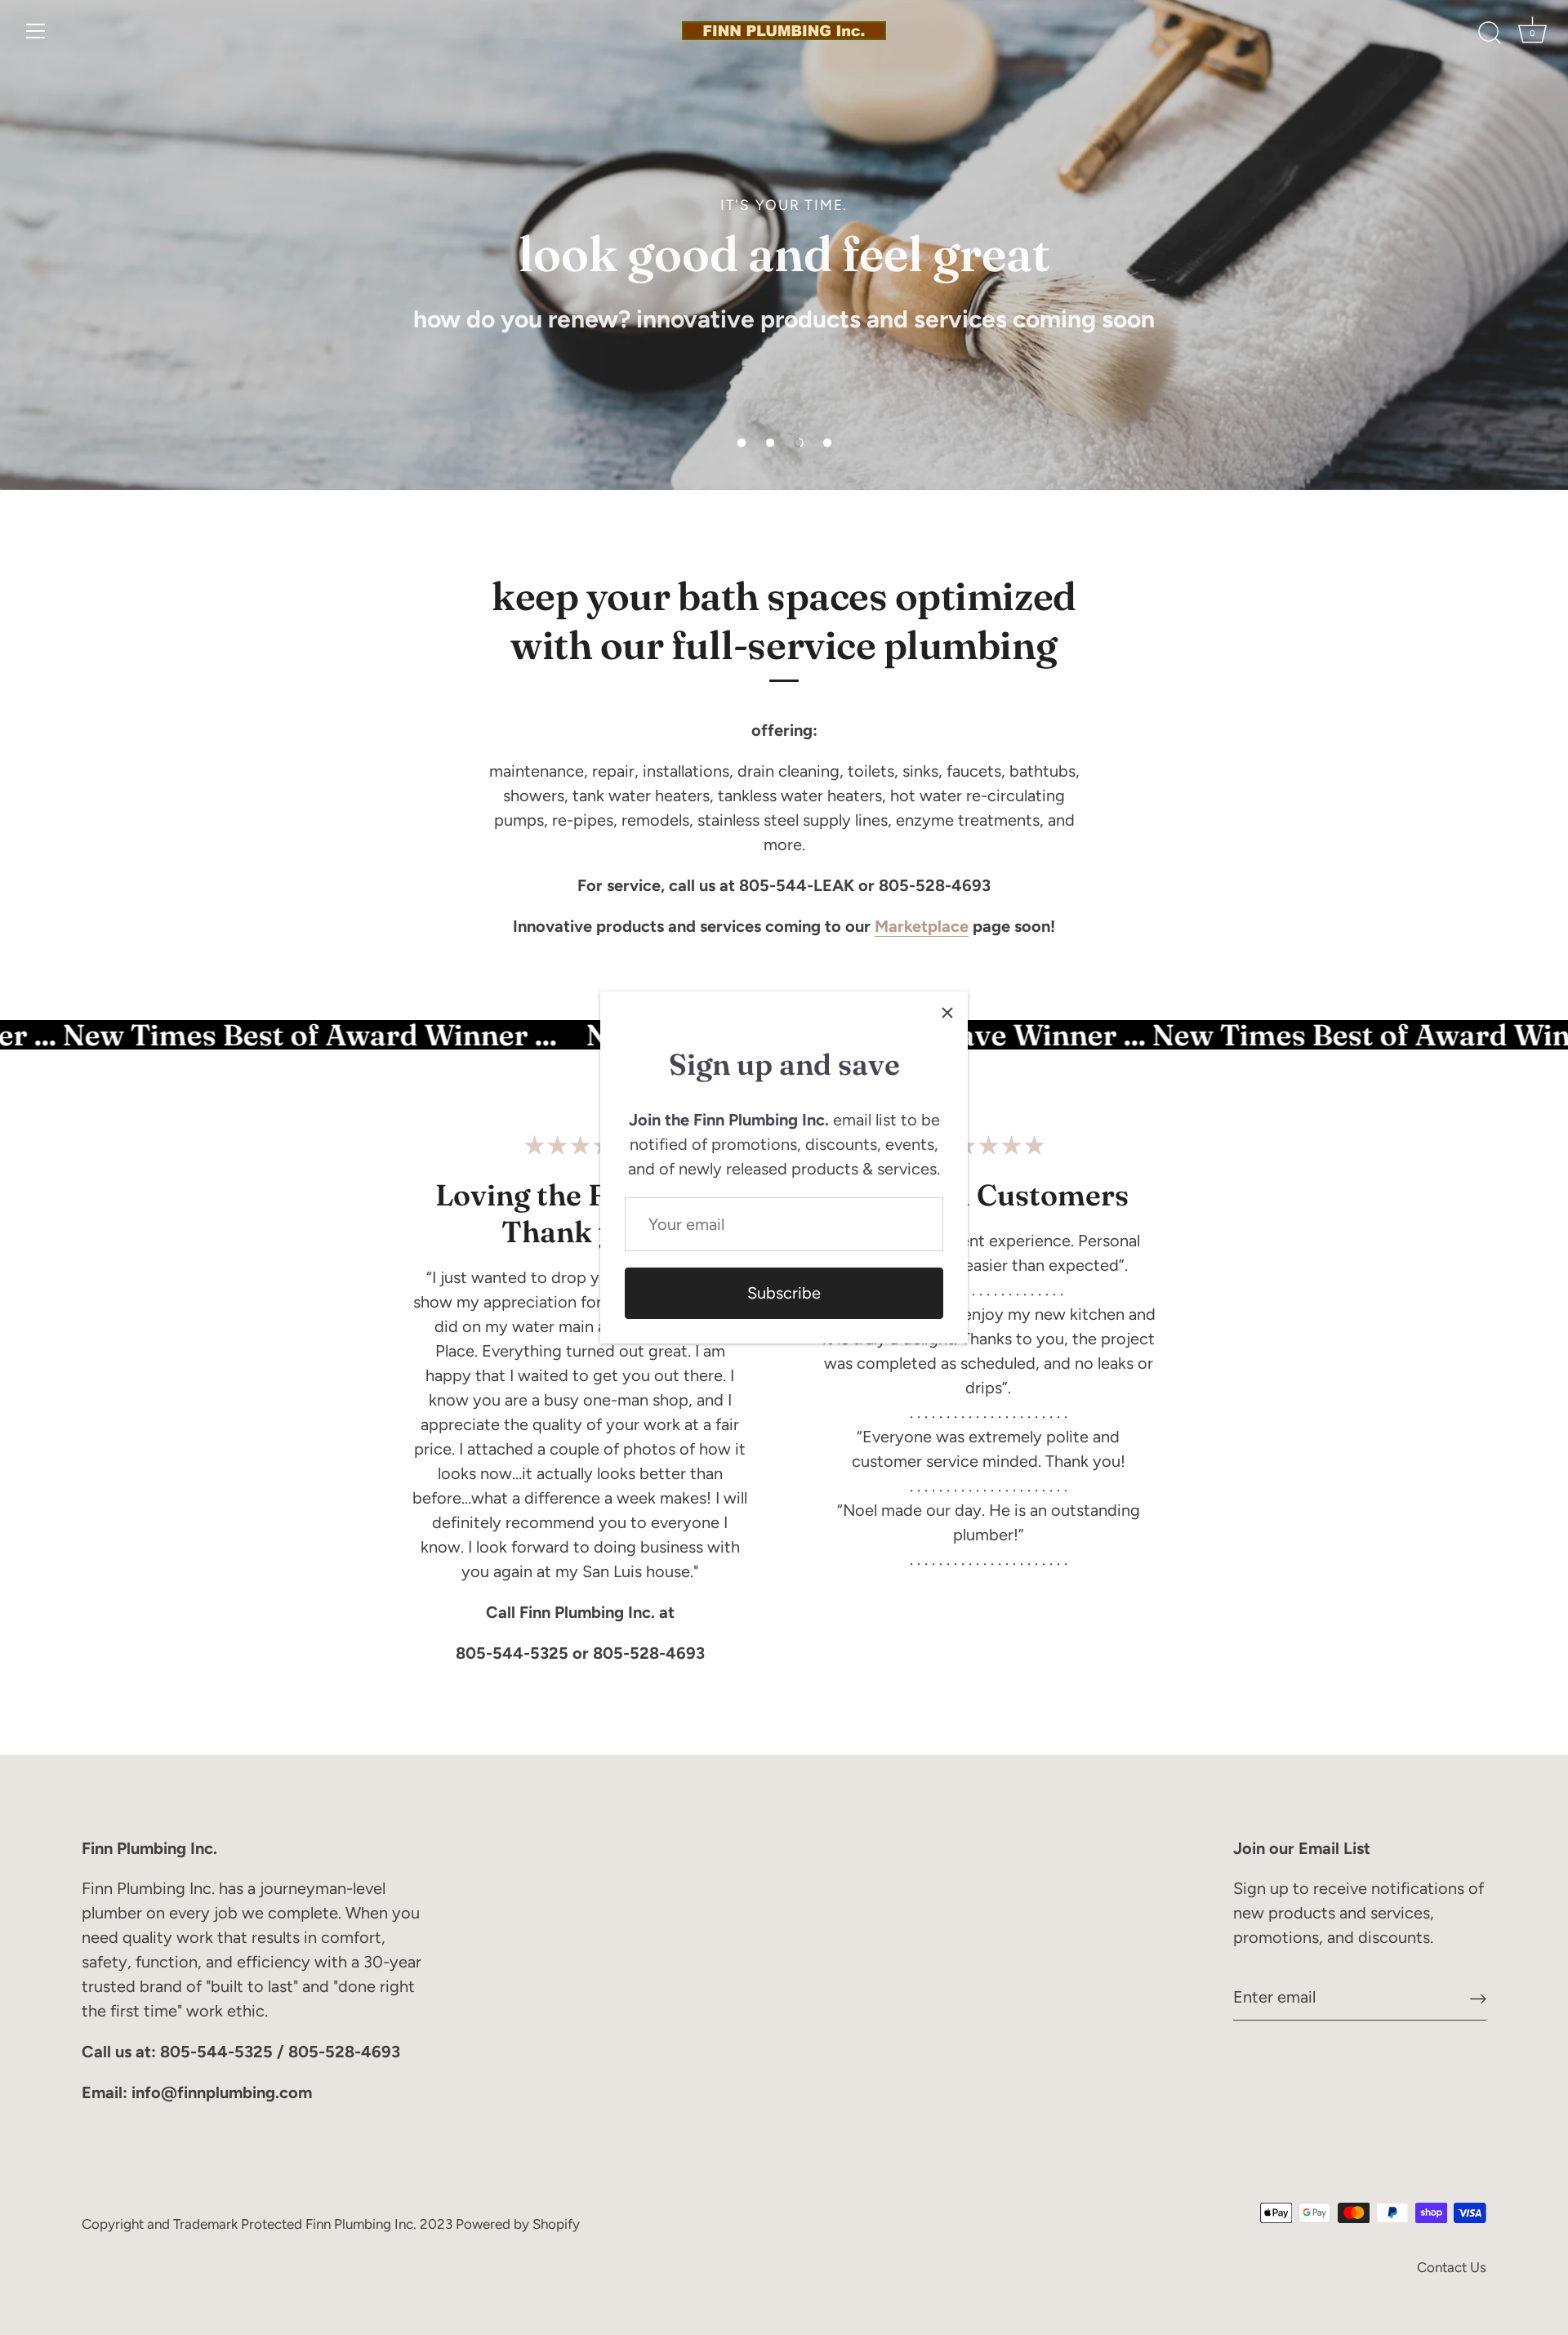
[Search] (1490, 33)
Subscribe (784, 1293)
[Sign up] (1478, 1997)
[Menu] (36, 31)
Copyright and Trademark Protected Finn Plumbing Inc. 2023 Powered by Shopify (331, 2224)
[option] (784, 245)
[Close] (947, 1012)
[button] (742, 443)
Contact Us (1452, 2267)
